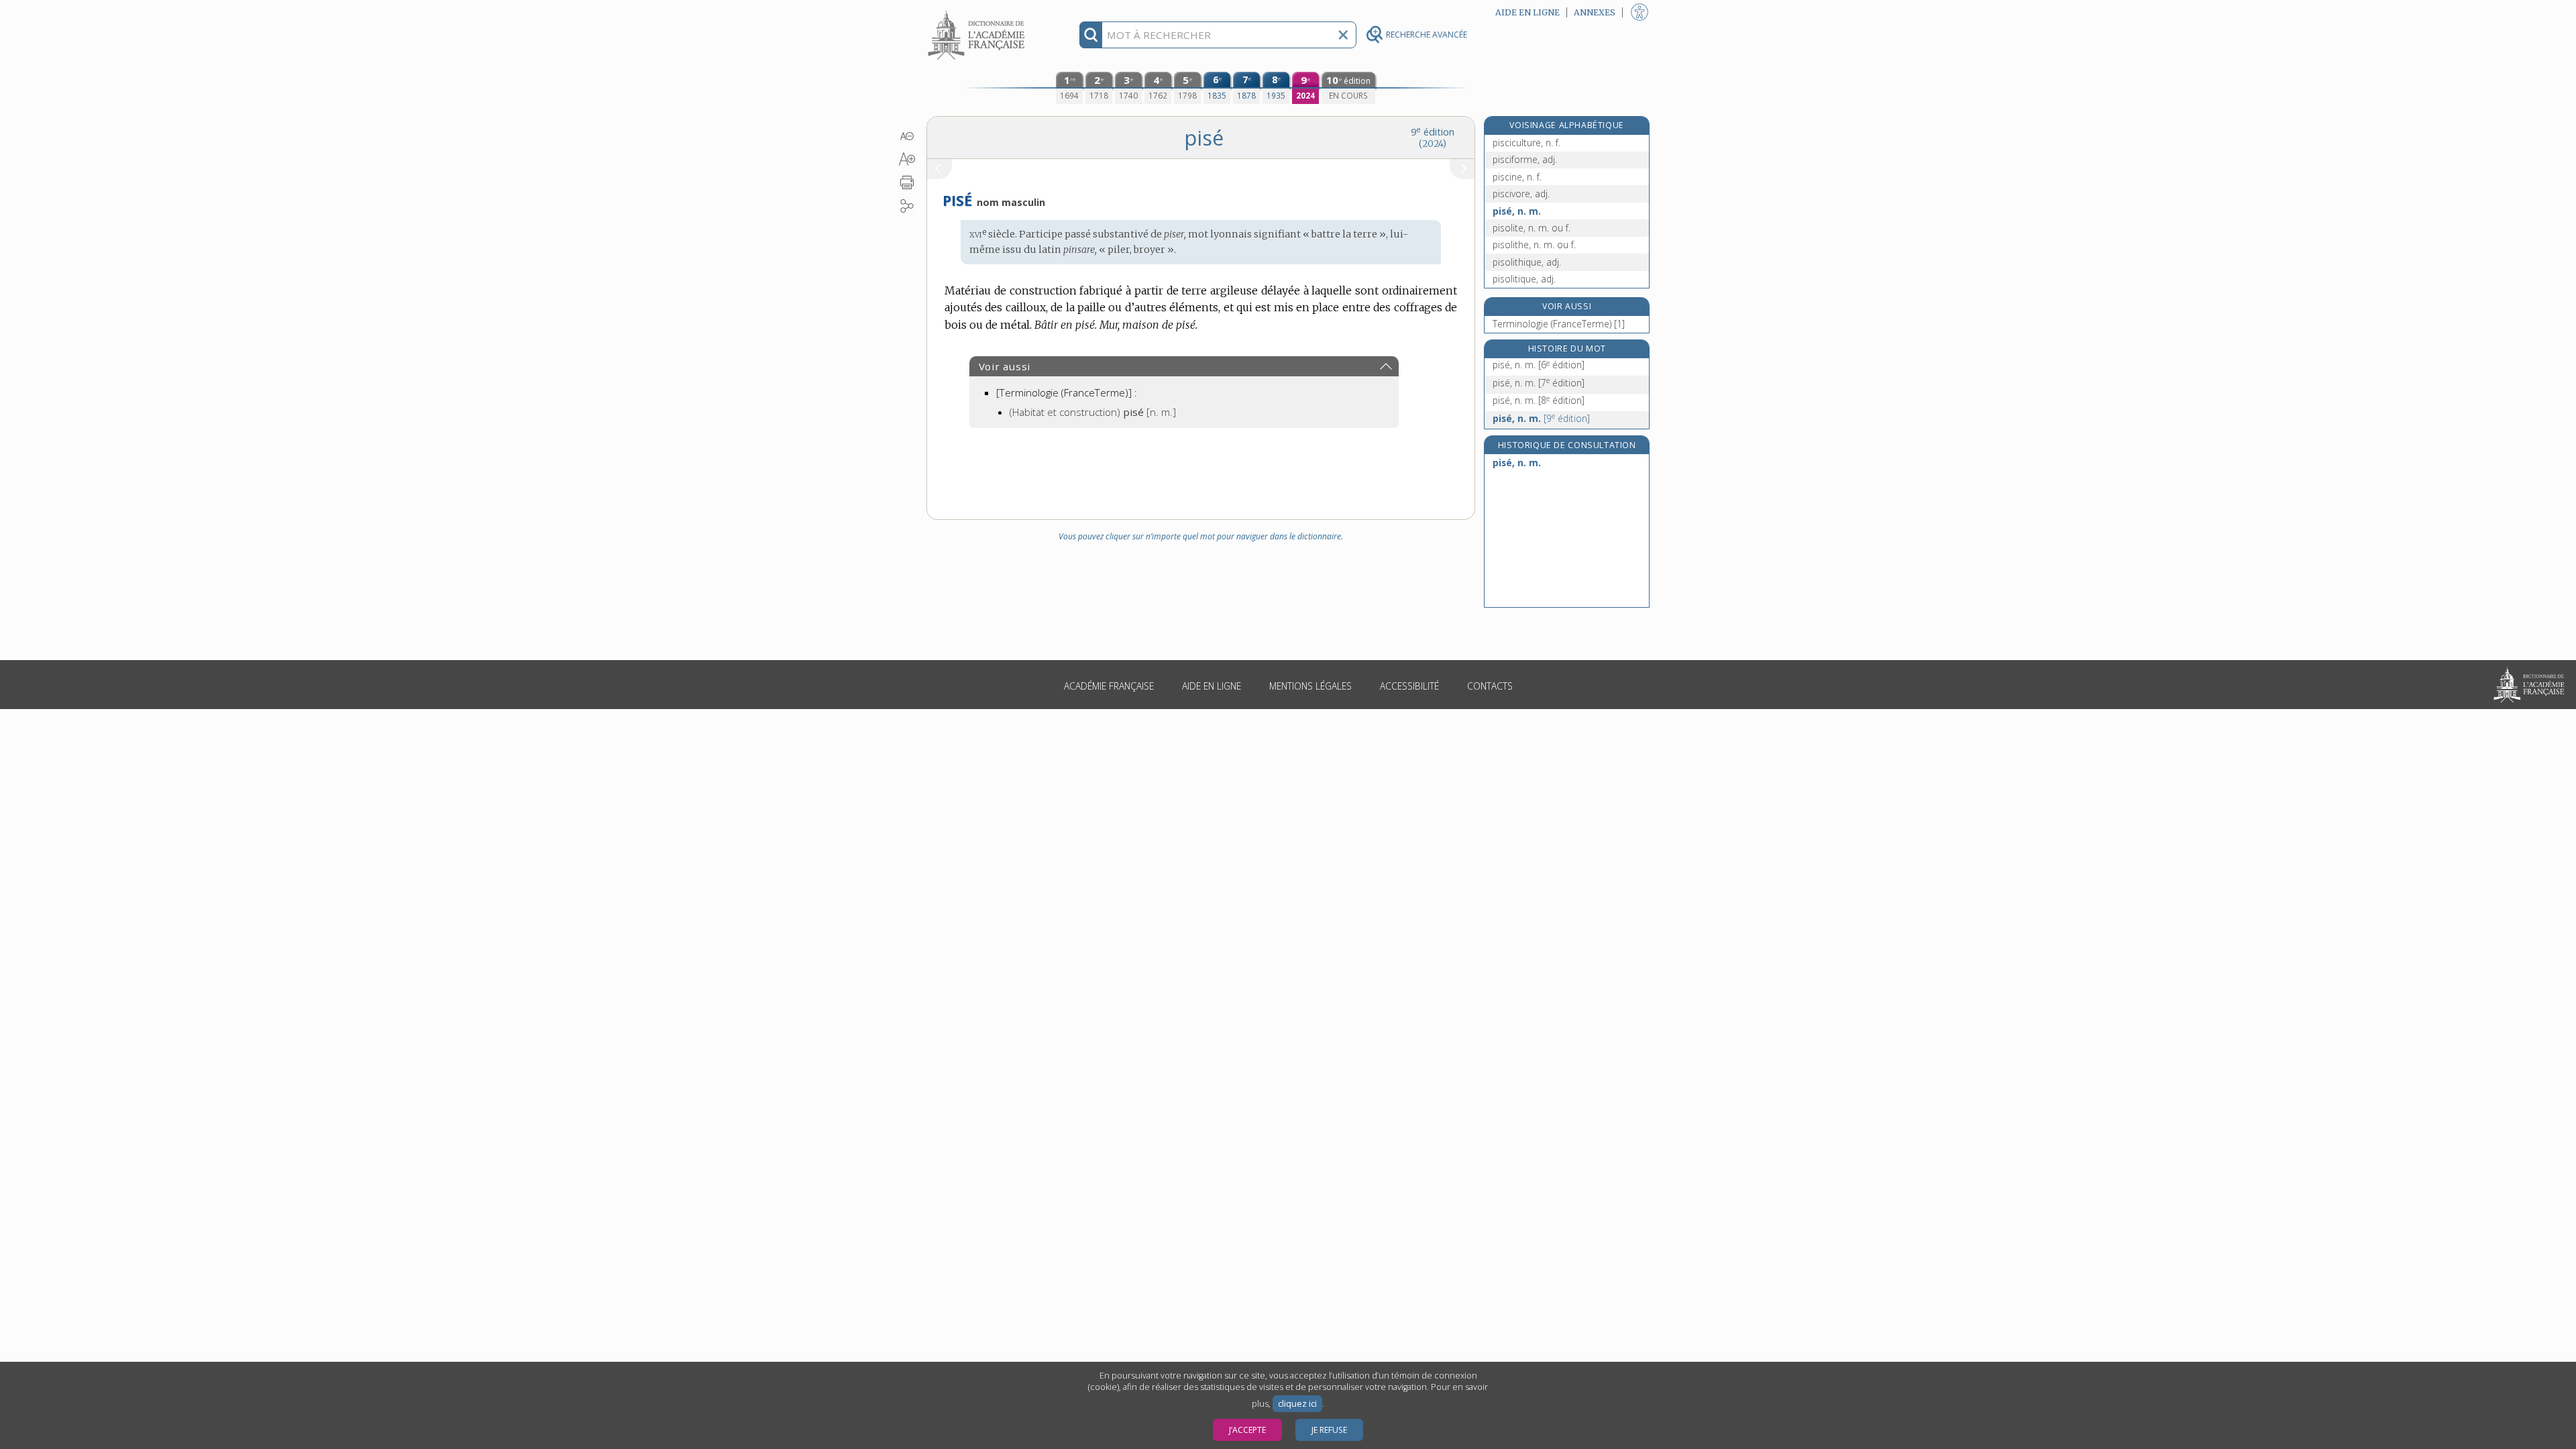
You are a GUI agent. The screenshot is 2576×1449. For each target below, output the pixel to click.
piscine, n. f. (1517, 177)
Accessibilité (1409, 686)
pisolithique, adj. (1527, 262)
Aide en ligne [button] (1527, 12)
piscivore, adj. (1521, 194)
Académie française (1109, 686)
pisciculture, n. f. (1526, 143)
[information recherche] (1091, 35)
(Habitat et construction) (1093, 412)
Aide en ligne (1212, 686)
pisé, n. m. (1517, 211)
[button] (907, 136)
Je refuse (1329, 1430)
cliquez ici (1297, 1404)
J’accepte (1247, 1430)
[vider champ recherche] (1343, 35)
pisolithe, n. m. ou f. (1534, 245)
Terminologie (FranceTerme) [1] (1559, 324)
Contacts (1490, 686)
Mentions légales (1310, 686)
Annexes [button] (1595, 12)
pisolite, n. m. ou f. (1532, 228)
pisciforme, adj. (1525, 159)
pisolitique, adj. (1524, 279)
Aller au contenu (978, 12)
